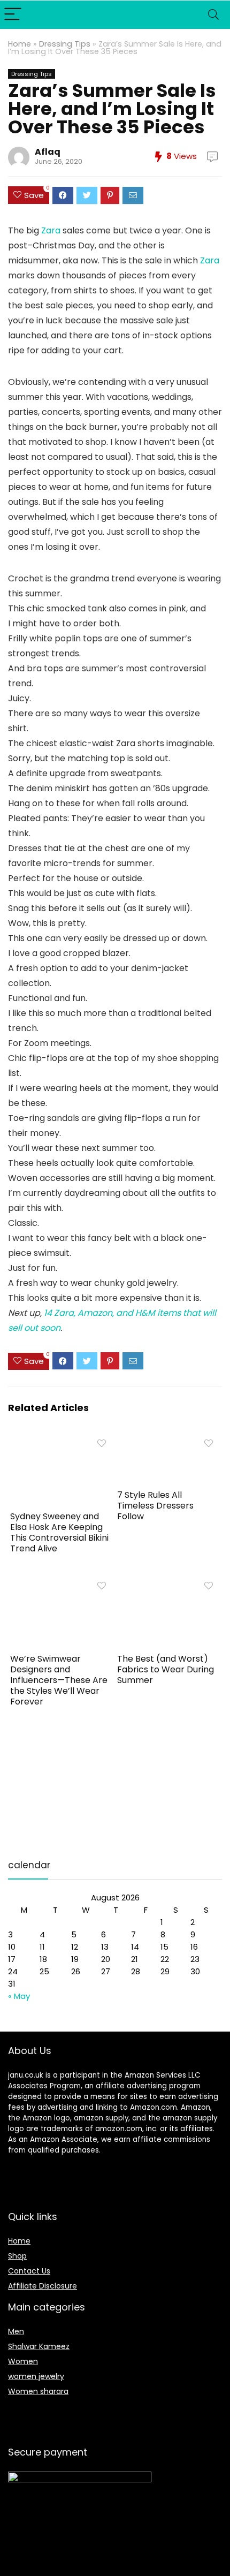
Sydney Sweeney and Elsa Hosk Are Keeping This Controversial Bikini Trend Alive (59, 1532)
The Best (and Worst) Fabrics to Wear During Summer (166, 1669)
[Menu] (13, 15)
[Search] (213, 15)
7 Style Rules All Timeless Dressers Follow (155, 1506)
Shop (17, 2256)
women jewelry (36, 2376)
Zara (51, 230)
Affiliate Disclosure (43, 2286)
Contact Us (29, 2271)
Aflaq (48, 152)
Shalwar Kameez (39, 2346)
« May (19, 1996)
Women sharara (38, 2391)
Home (20, 44)
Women (23, 2361)
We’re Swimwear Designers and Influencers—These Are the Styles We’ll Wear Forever (59, 1680)
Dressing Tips (65, 44)
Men (16, 2331)
